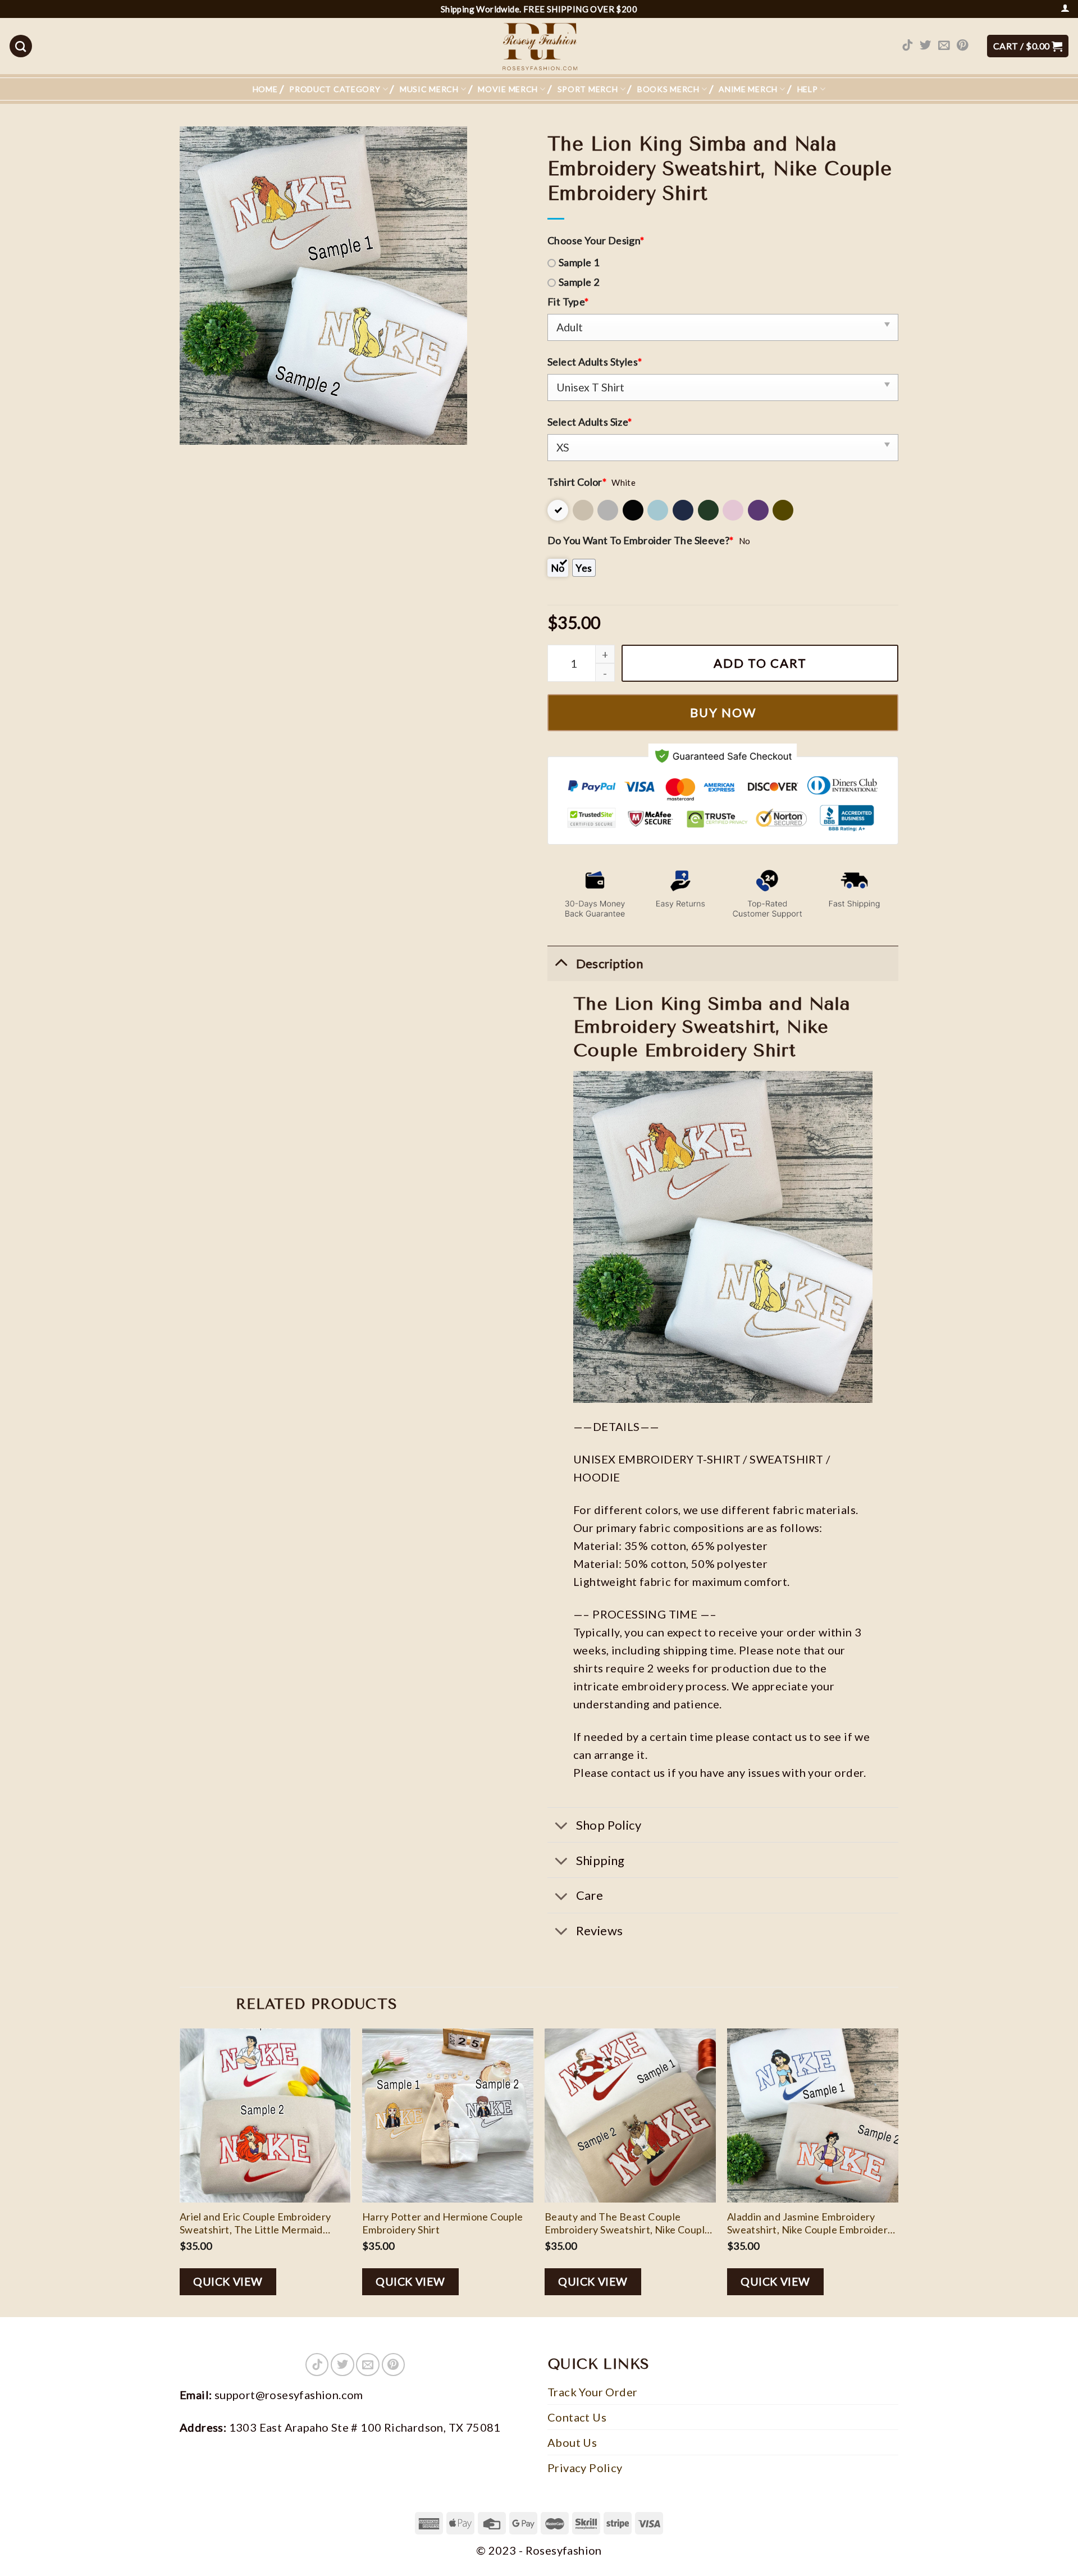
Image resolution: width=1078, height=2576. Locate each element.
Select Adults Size (590, 422)
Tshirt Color (577, 482)
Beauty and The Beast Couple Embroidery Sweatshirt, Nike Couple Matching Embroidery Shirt (628, 2224)
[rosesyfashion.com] (539, 46)
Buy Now (723, 712)
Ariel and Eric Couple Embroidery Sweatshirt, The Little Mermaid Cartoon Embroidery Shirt (255, 2224)
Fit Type (568, 302)
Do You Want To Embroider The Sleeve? (641, 540)
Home (265, 89)
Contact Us (577, 2417)
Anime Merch (748, 89)
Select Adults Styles (595, 362)
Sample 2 (579, 282)
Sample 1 (579, 262)
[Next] (898, 2172)
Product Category (335, 89)
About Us (572, 2442)
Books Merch (668, 89)
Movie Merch (508, 89)
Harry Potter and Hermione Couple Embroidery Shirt (443, 2223)
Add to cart (760, 663)
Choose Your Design (596, 240)
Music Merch (429, 89)
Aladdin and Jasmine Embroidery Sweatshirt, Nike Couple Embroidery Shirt (810, 2224)
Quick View (228, 2281)
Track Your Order (592, 2392)
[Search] (21, 46)
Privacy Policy (585, 2468)
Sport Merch (588, 89)
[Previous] (180, 2172)
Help (808, 89)
